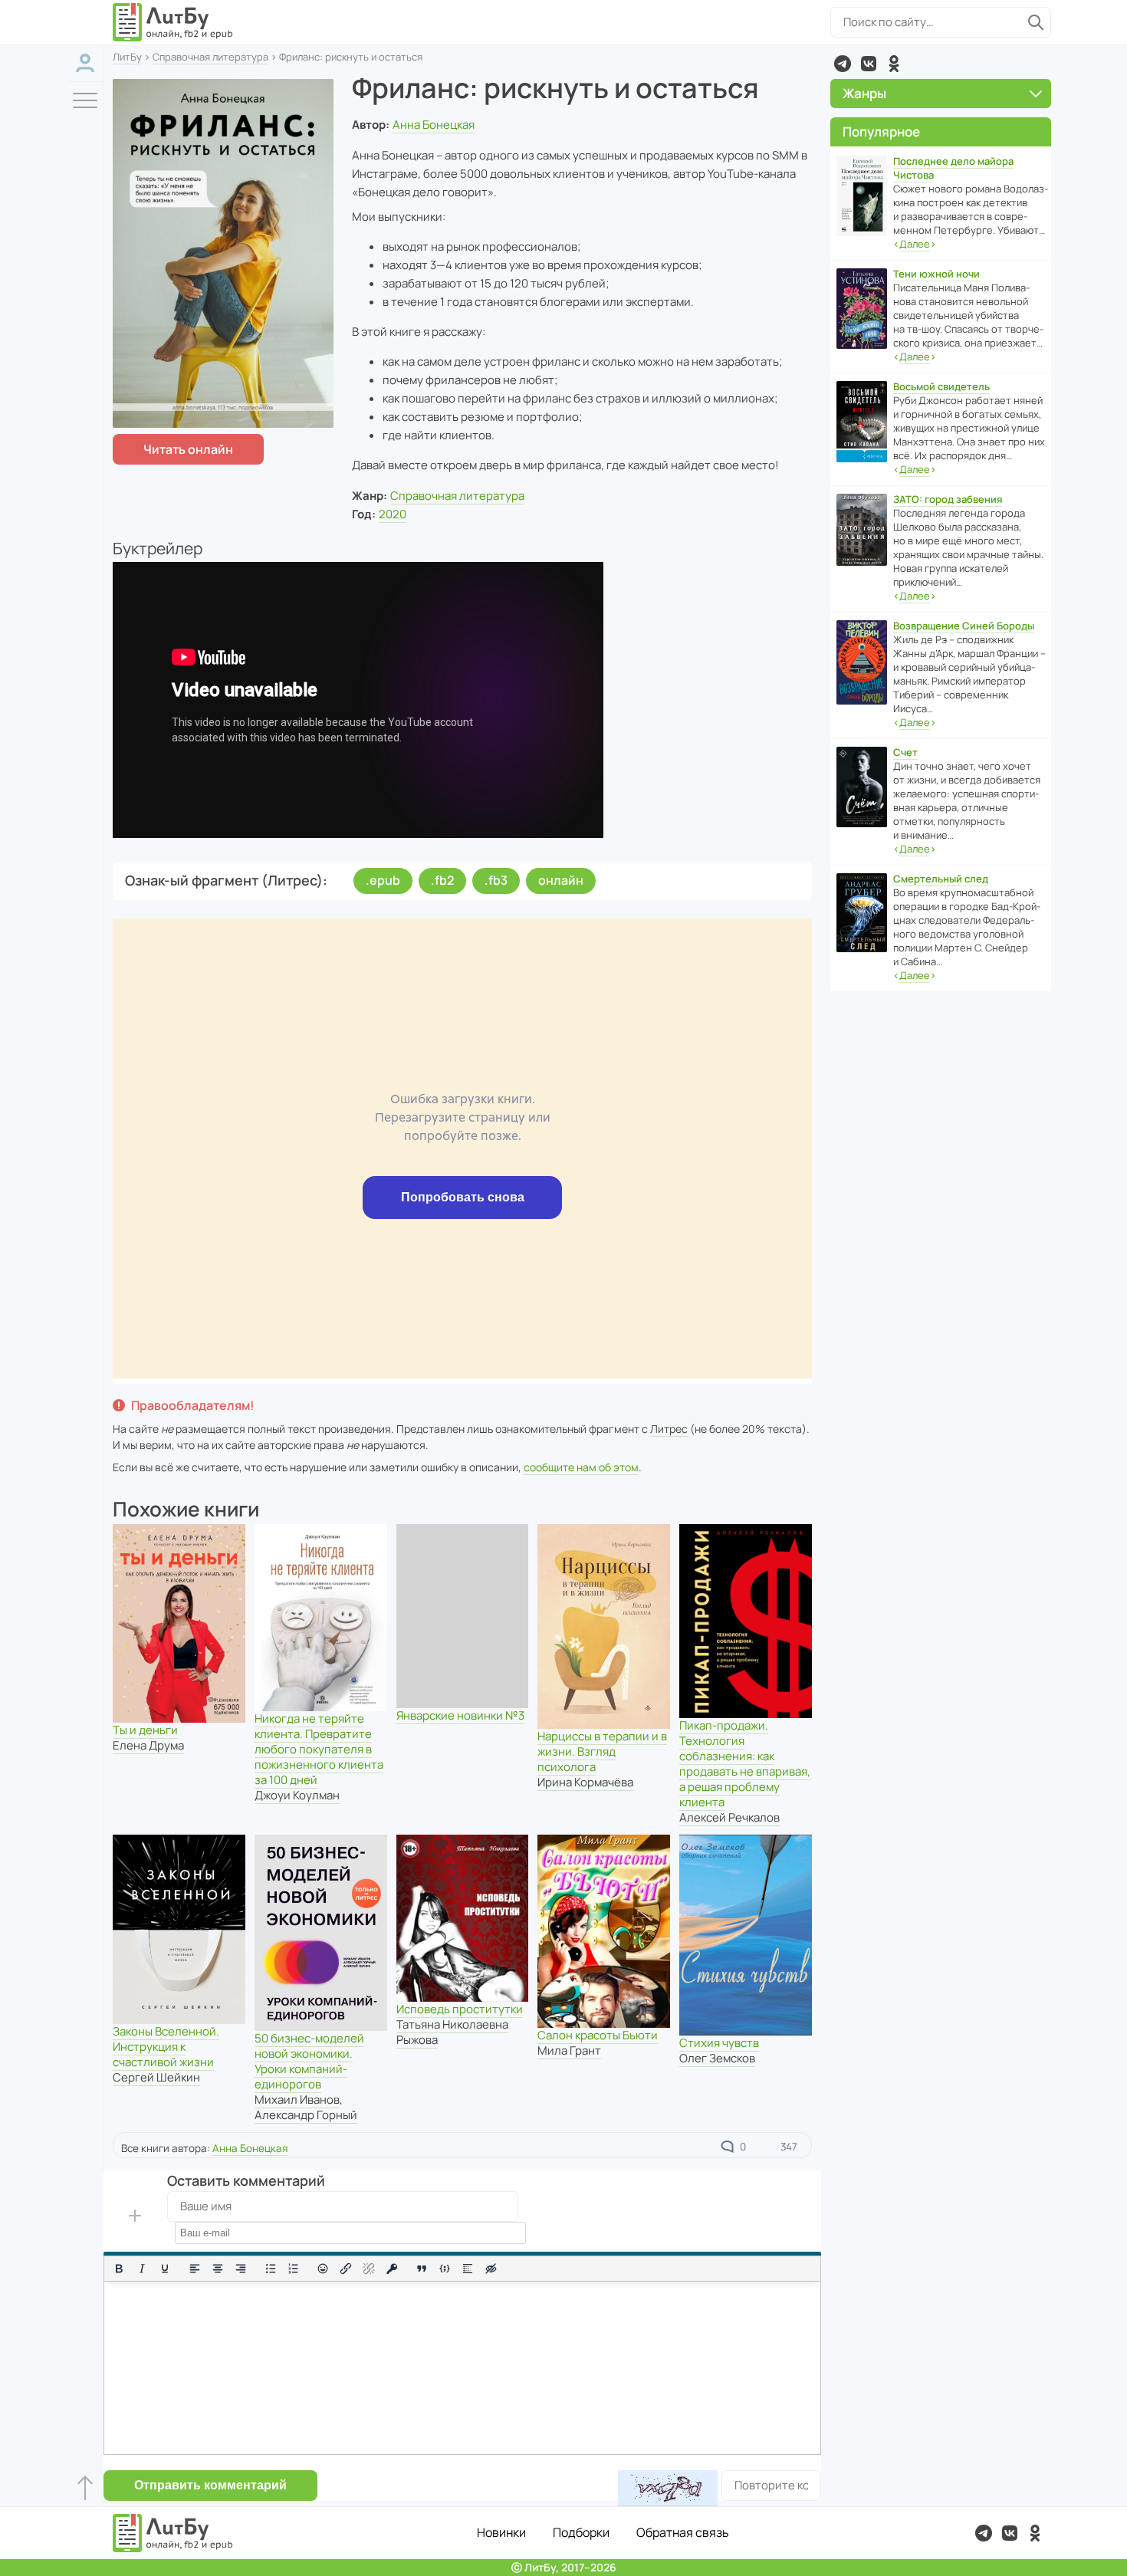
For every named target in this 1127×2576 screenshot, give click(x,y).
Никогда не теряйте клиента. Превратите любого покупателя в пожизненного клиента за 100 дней (319, 1749)
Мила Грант (569, 2050)
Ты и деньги (145, 1730)
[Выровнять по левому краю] (195, 2269)
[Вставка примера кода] (445, 2269)
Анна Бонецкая (434, 125)
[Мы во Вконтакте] (869, 64)
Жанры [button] (864, 93)
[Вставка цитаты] (422, 2269)
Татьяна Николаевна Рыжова (452, 2032)
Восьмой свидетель (941, 386)
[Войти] (85, 63)
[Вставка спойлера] (468, 2269)
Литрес (669, 1429)
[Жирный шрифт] (119, 2269)
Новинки (501, 2532)
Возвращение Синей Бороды (964, 626)
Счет (905, 752)
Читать (188, 449)
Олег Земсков (717, 2058)
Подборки (581, 2532)
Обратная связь (683, 2532)
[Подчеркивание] (165, 2269)
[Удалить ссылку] (369, 2269)
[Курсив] (142, 2269)
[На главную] (173, 22)
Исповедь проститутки (460, 2009)
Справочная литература (210, 57)
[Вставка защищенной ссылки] (392, 2269)
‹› (915, 244)
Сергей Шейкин (156, 2077)
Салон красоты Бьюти (598, 2035)
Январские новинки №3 (460, 1715)
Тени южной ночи (936, 274)
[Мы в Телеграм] (843, 64)
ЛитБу (127, 57)
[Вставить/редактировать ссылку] (346, 2269)
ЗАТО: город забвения (948, 499)
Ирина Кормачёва (585, 1782)
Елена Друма (148, 1745)
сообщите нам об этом (581, 1467)
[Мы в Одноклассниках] (894, 64)
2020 (393, 514)
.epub (383, 880)
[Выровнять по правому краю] (241, 2269)
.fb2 (442, 880)
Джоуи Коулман (297, 1795)
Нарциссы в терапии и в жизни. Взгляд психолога (602, 1751)
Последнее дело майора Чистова (953, 168)
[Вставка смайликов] (324, 2269)
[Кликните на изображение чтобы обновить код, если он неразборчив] (668, 2488)
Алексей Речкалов (729, 1817)
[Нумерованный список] (294, 2269)
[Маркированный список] (271, 2269)
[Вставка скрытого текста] (491, 2269)
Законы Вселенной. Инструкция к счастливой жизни (166, 2047)
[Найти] (1036, 22)
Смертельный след (941, 879)
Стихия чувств (719, 2043)
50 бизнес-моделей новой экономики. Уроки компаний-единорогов (309, 2061)
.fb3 (496, 880)
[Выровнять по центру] (218, 2269)
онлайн (561, 880)
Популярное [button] (881, 131)
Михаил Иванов (297, 2100)
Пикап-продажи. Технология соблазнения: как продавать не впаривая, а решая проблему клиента (745, 1764)
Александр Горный (306, 2115)
